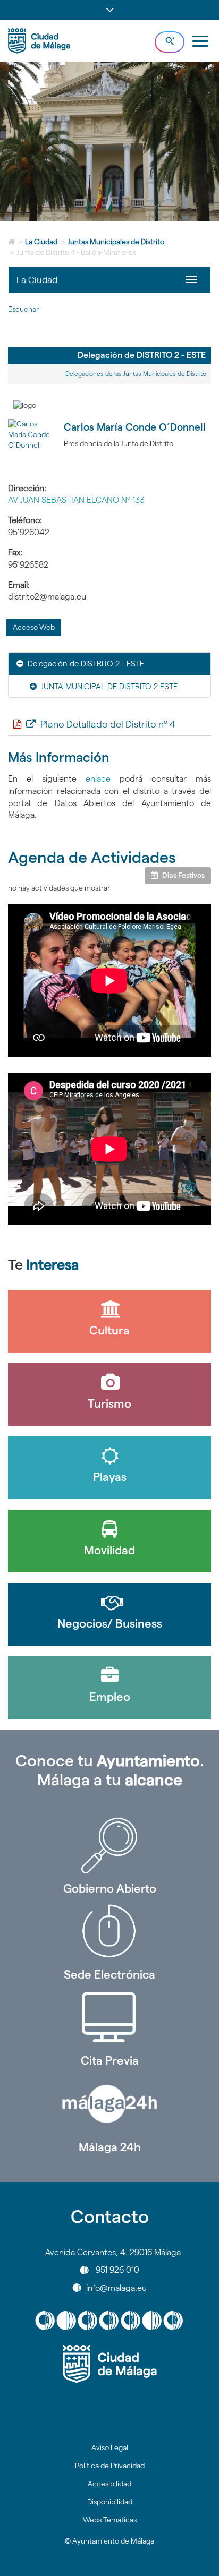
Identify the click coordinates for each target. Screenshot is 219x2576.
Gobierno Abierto (110, 1888)
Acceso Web (34, 627)
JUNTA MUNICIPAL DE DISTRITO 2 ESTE (109, 686)
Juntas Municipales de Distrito (116, 242)
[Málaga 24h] (109, 2104)
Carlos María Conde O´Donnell (135, 427)
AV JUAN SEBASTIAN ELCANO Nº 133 (76, 500)
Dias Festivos (183, 875)
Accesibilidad (109, 2484)
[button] (109, 10)
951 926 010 (117, 2270)
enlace (103, 779)
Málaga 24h (110, 2147)
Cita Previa (110, 2060)
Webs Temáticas (110, 2520)
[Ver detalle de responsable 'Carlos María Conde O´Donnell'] (32, 443)
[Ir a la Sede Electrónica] (109, 1931)
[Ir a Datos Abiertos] (109, 2017)
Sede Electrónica (109, 1974)
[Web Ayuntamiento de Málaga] (109, 2364)
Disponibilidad (110, 2502)
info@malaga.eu (116, 2287)
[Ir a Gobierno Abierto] (109, 1845)
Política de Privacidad (110, 2466)
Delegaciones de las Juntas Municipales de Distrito (136, 374)
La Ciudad (41, 242)
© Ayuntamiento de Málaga (109, 2541)
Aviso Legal (110, 2447)
